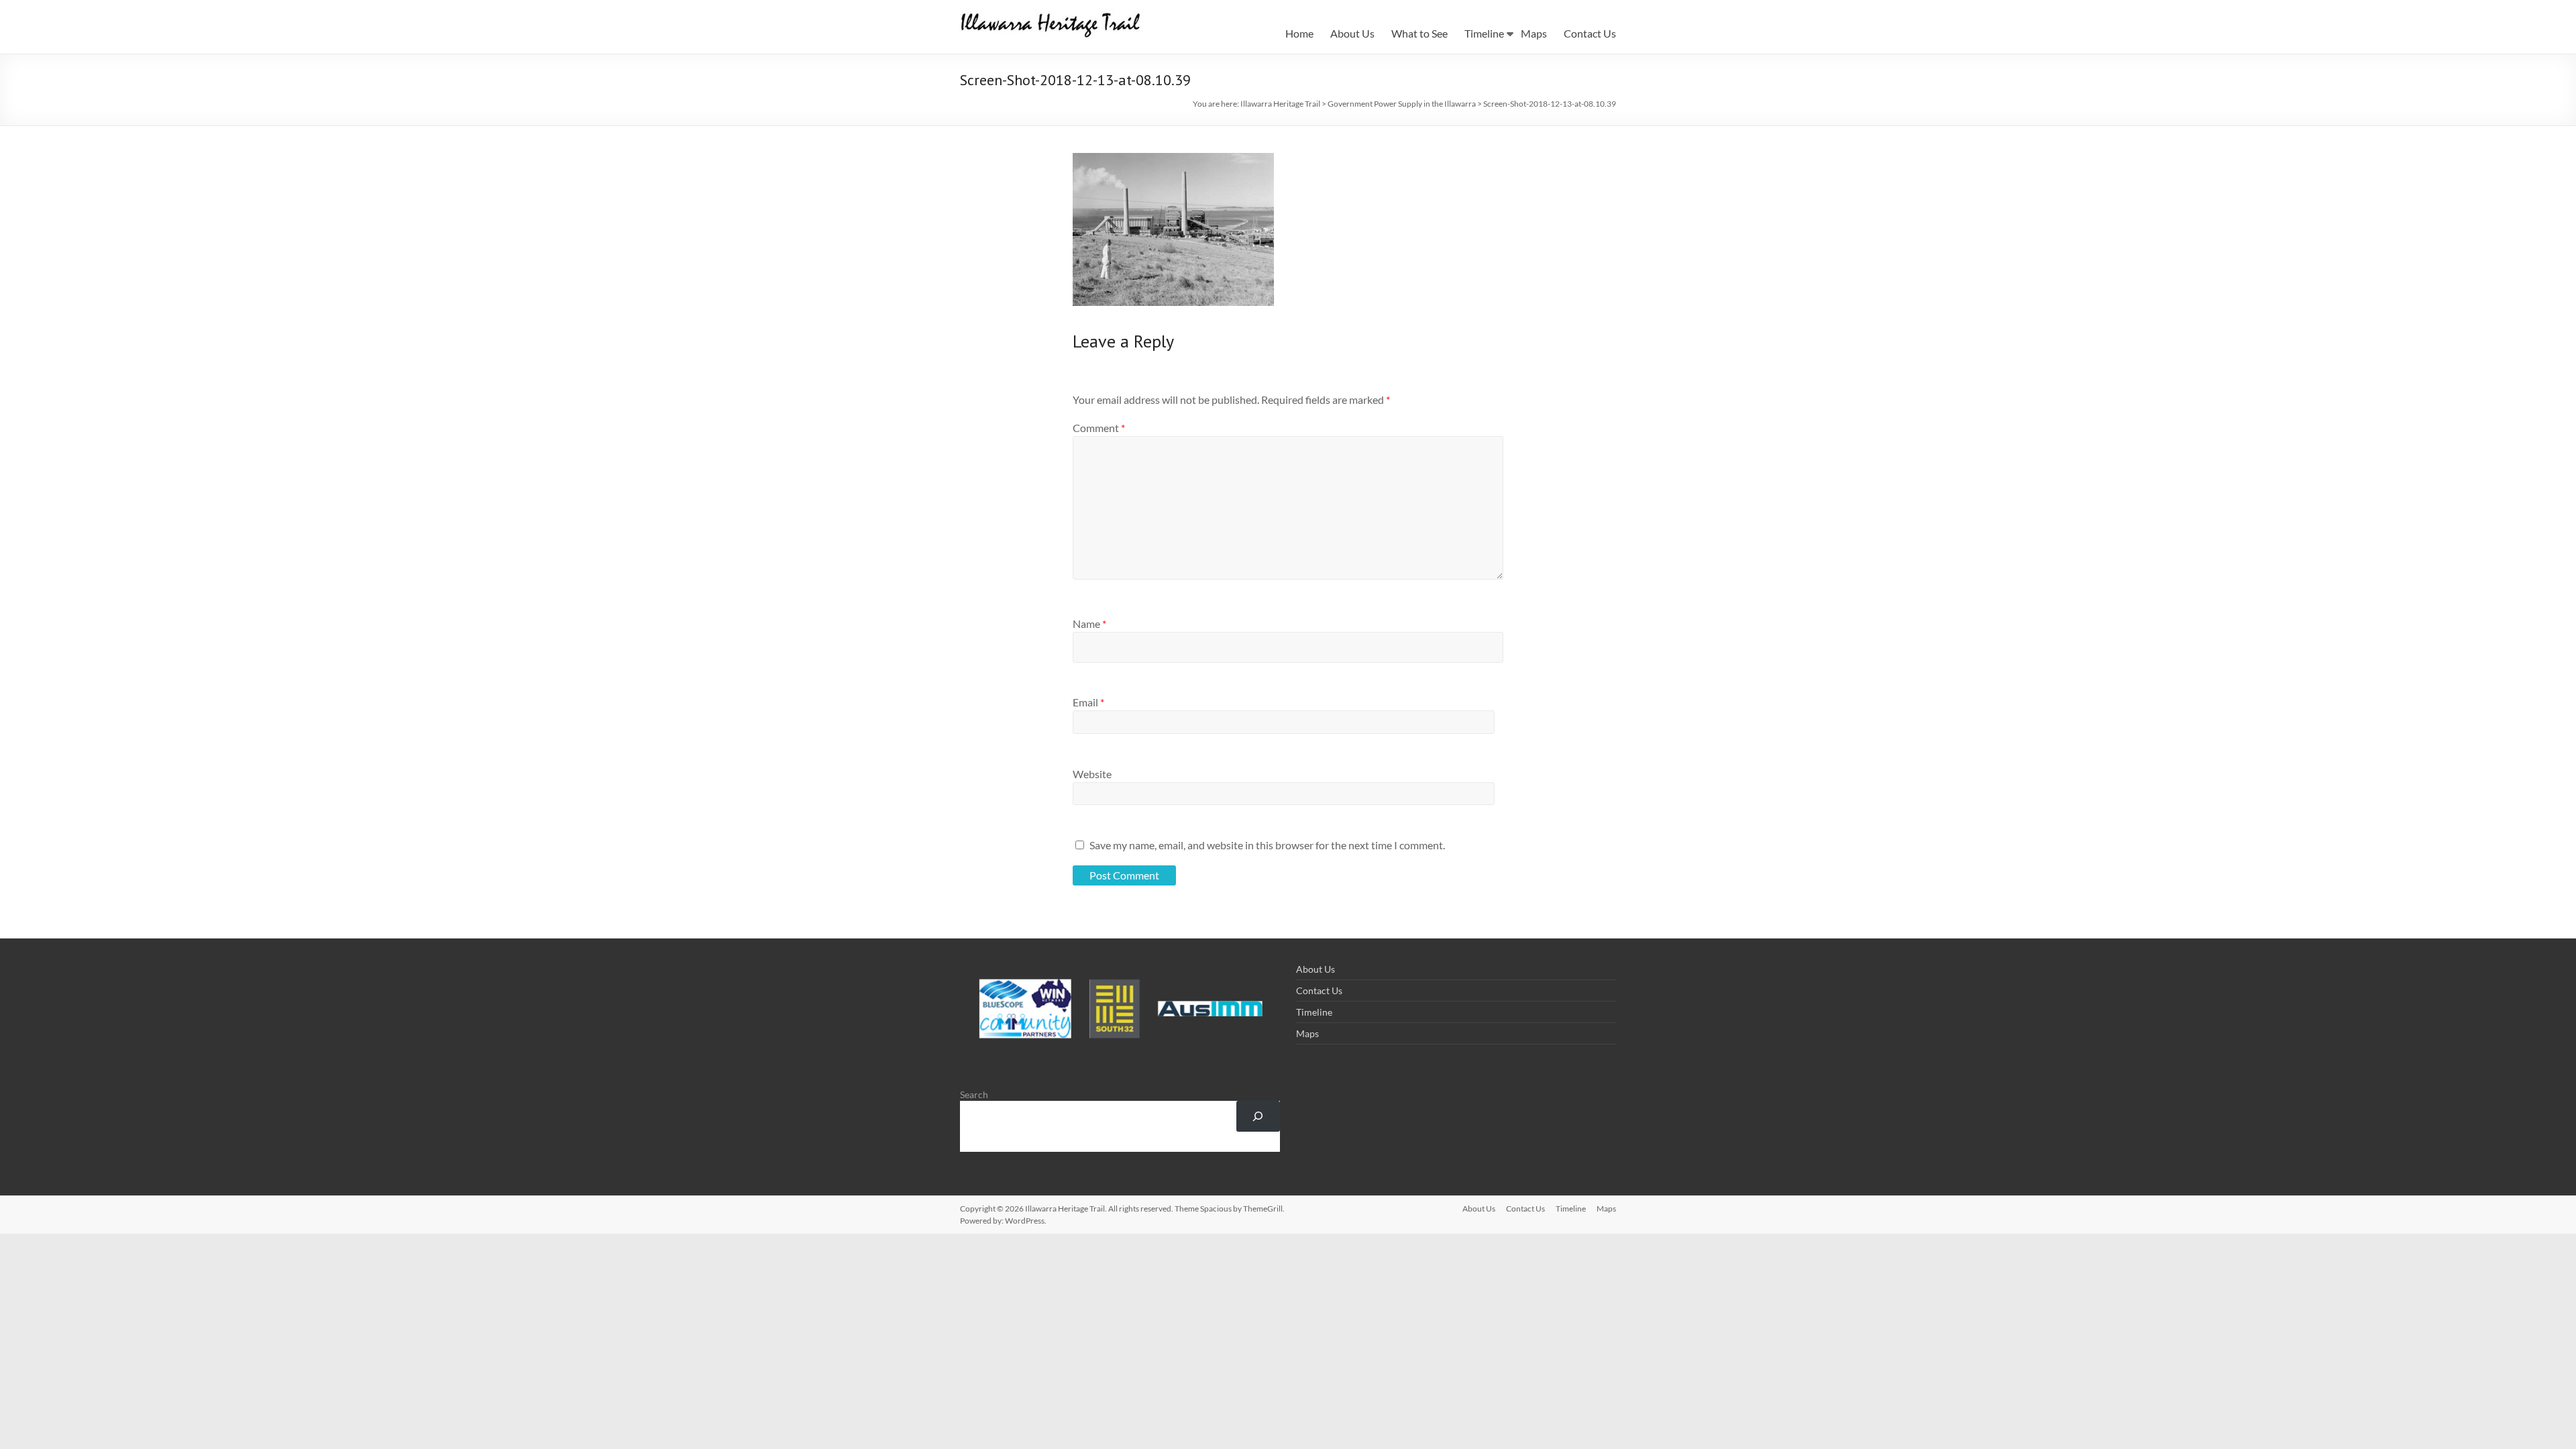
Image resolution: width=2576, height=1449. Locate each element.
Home (1299, 33)
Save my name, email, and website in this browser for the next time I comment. (1267, 845)
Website (1092, 774)
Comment (1099, 428)
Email (1088, 702)
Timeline (1484, 33)
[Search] (1258, 1117)
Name (1089, 624)
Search (974, 1094)
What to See (1419, 33)
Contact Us (1590, 33)
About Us (1352, 33)
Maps (1534, 33)
